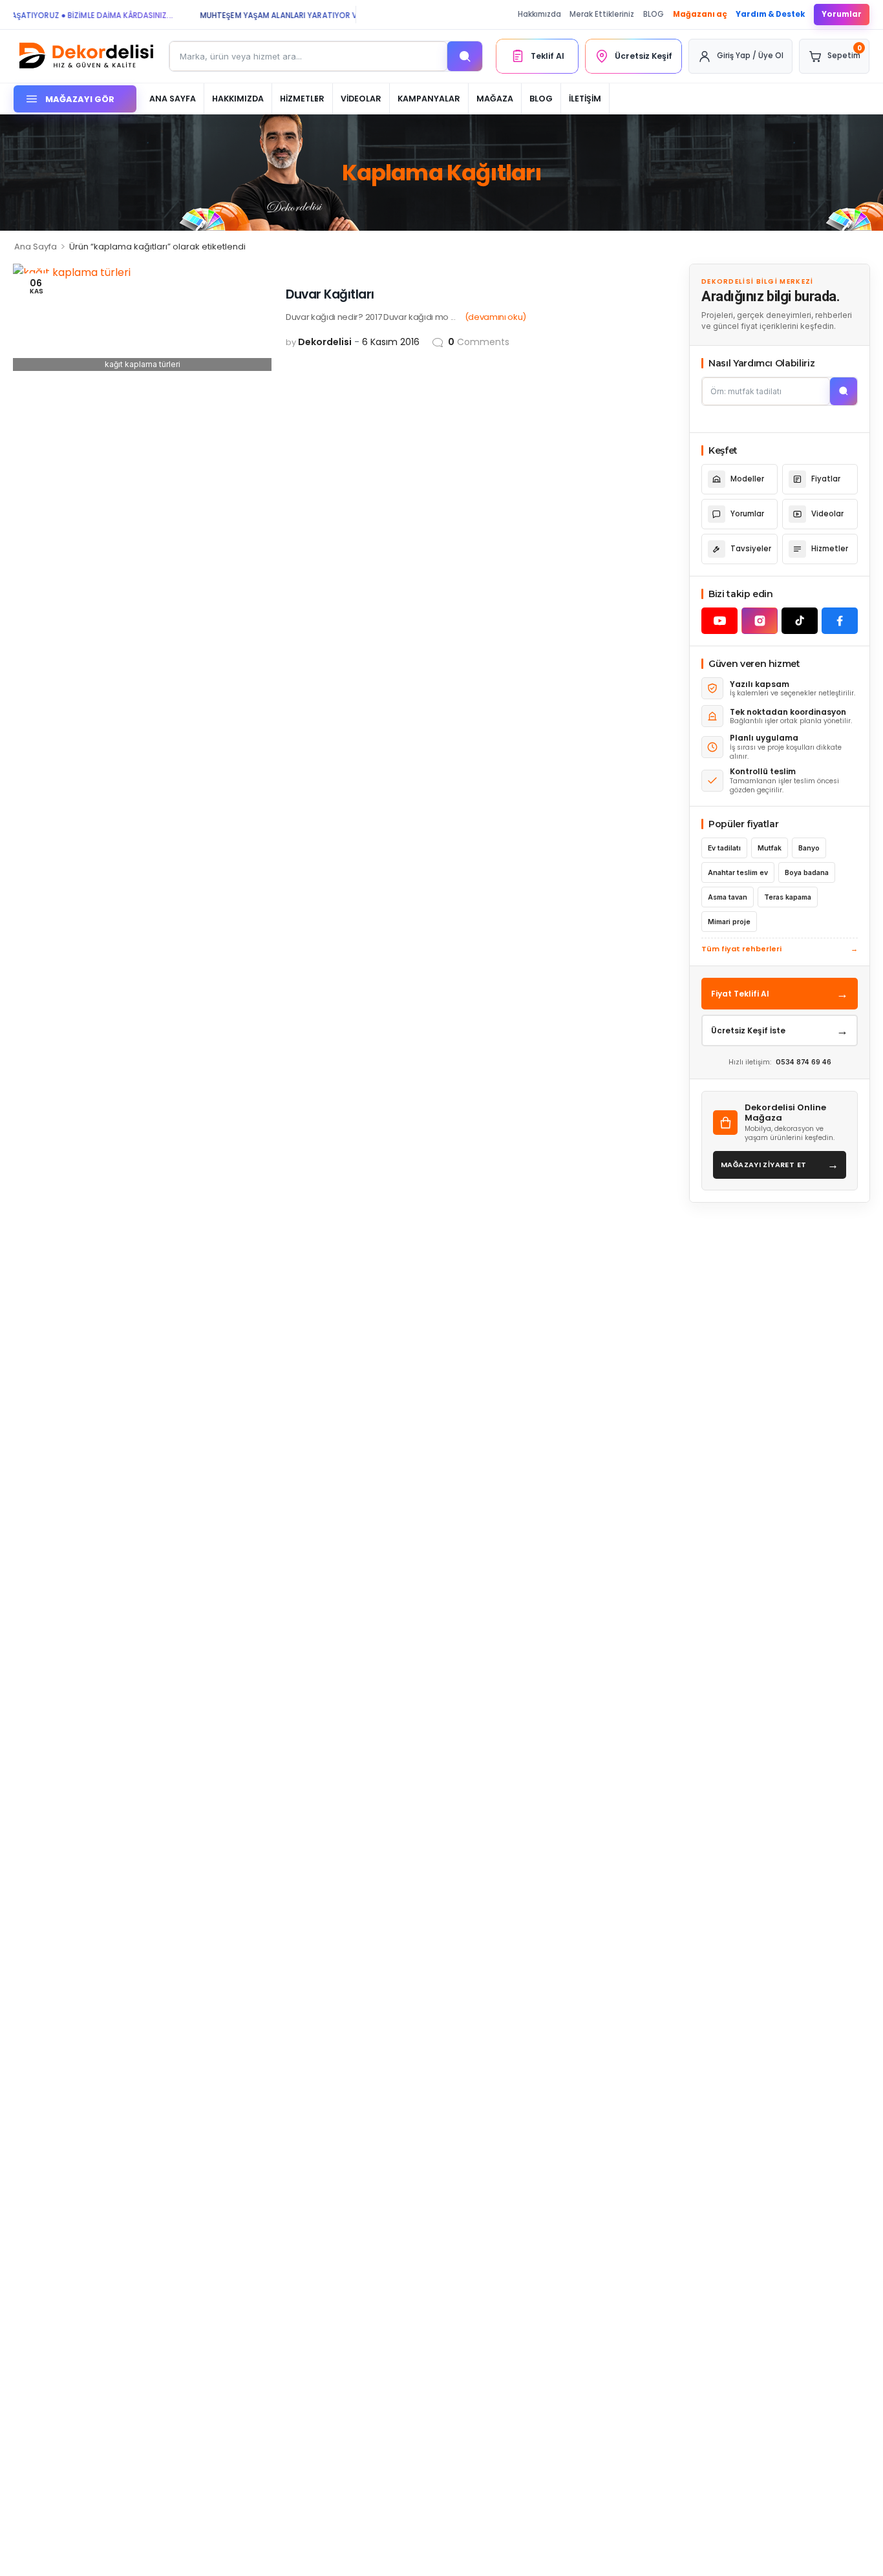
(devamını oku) (495, 317)
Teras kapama (788, 897)
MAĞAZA (495, 99)
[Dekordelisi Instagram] (760, 621)
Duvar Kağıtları (330, 294)
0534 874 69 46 (803, 1062)
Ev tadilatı (724, 848)
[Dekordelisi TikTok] (800, 621)
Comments (479, 342)
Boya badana (807, 873)
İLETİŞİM (585, 99)
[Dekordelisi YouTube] (719, 621)
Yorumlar (842, 14)
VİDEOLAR (361, 99)
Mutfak (770, 848)
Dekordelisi (325, 342)
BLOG (654, 14)
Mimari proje (729, 922)
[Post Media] (142, 317)
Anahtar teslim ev (738, 873)
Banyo (809, 848)
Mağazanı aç (700, 14)
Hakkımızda (539, 14)
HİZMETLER (302, 99)
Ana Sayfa (36, 247)
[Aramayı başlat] (844, 391)
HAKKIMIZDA (238, 99)
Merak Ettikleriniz (602, 14)
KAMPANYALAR (429, 99)
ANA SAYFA (173, 99)
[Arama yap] (465, 56)
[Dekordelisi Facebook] (840, 621)
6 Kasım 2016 (391, 342)
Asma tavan (728, 897)
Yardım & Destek (770, 14)
